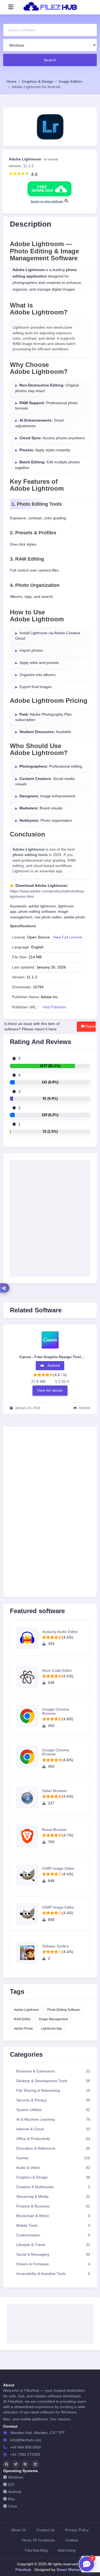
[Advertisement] (50, 1490)
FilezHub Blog (36, 2550)
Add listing (67, 2550)
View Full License (67, 937)
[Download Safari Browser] (29, 1797)
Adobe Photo (23, 2029)
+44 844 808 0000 (26, 2447)
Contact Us (46, 2530)
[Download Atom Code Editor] (29, 1677)
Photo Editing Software (64, 2010)
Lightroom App (52, 2029)
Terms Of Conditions (38, 2540)
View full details (50, 1390)
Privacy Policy (77, 2530)
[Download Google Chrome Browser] (29, 1716)
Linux (13, 2506)
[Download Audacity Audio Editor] (29, 1638)
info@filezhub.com (26, 2440)
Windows (16, 2477)
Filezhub (23, 2570)
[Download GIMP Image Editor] (29, 1875)
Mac (12, 2499)
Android (15, 2492)
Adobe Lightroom (26, 2010)
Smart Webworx (70, 2570)
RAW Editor (22, 2019)
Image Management (53, 2019)
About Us (19, 2530)
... (72, 2419)
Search (50, 60)
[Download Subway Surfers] (29, 1953)
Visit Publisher (55, 1007)
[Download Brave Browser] (29, 1836)
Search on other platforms (47, 201)
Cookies (72, 2540)
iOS (11, 2485)
